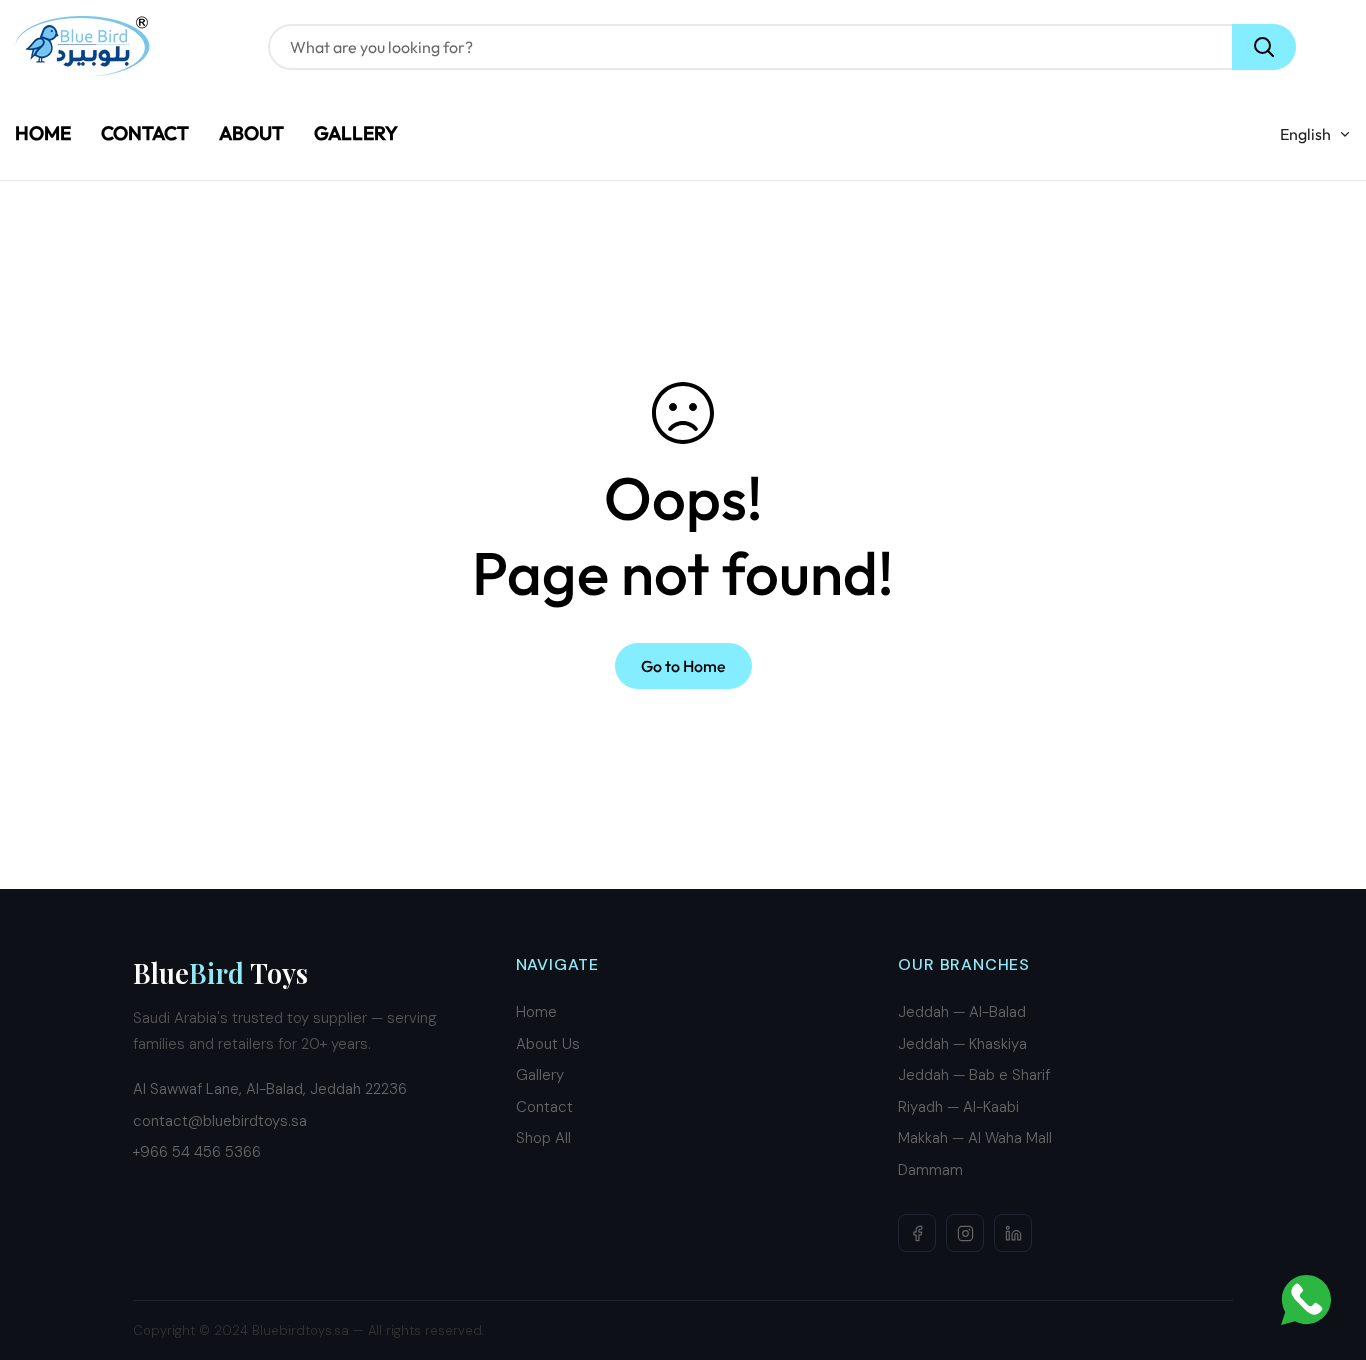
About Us (548, 1044)
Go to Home (683, 666)
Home (536, 1012)
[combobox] (782, 47)
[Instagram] (965, 1233)
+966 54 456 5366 (197, 1152)
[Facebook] (917, 1233)
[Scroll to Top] (1327, 1251)
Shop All (543, 1138)
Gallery (540, 1075)
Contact (544, 1107)
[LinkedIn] (1013, 1233)
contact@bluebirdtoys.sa (220, 1121)
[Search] (1264, 47)
